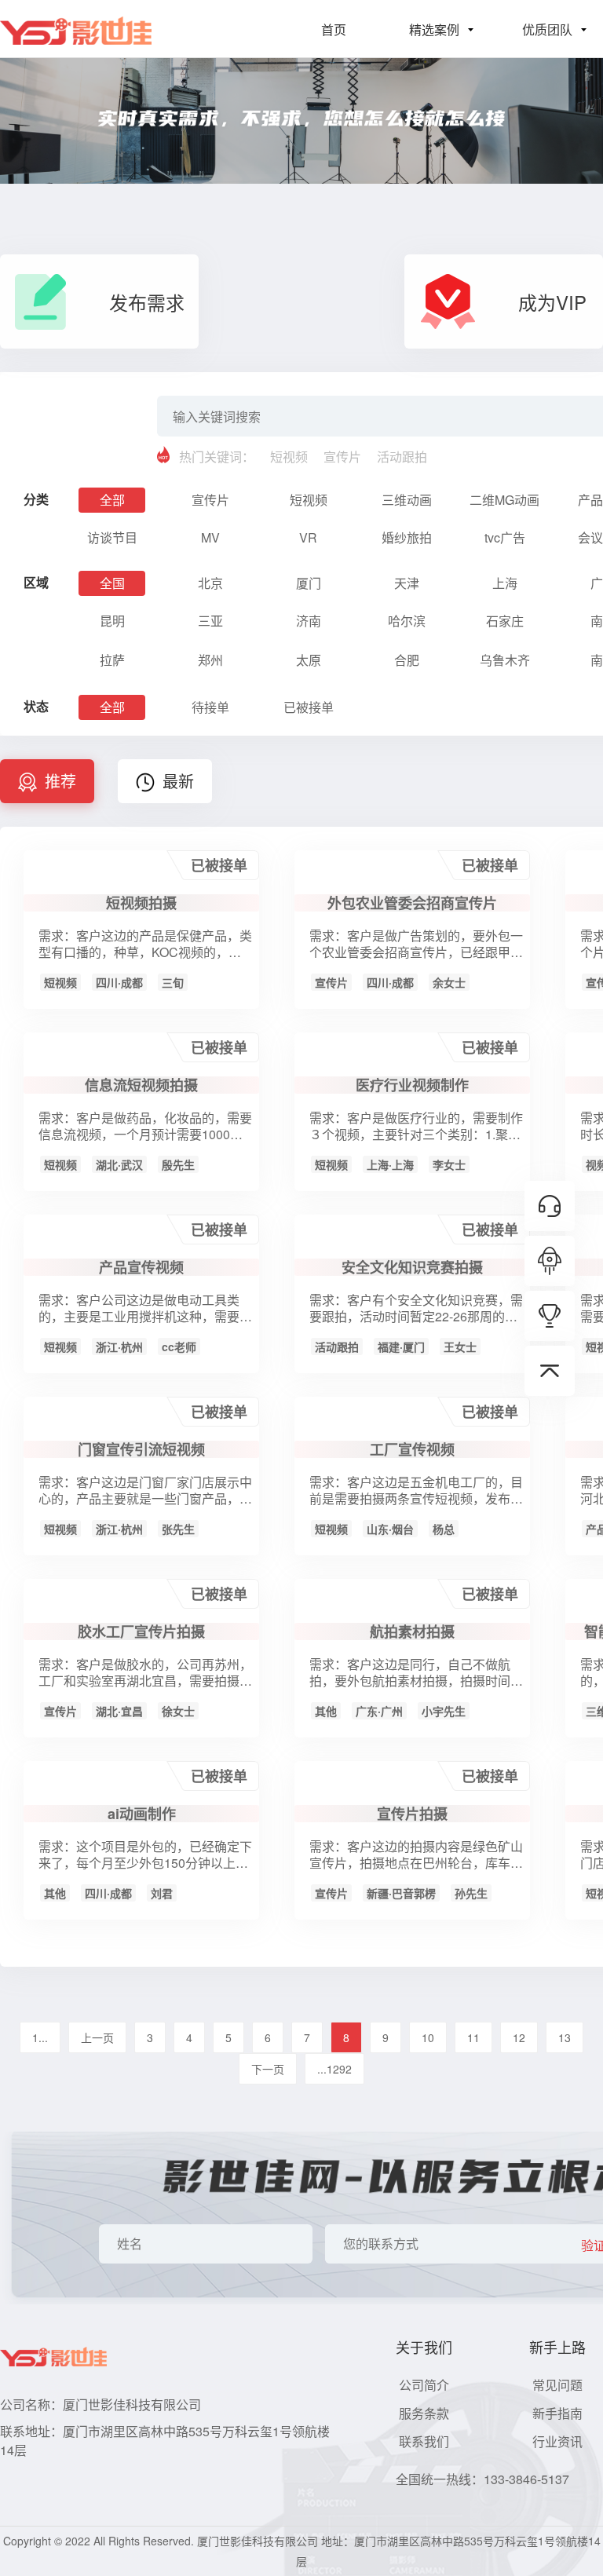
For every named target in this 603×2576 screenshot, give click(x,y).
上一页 (97, 2037)
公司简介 (424, 2385)
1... (40, 2037)
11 (473, 2037)
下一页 (268, 2069)
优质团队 (547, 29)
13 (565, 2037)
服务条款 (424, 2413)
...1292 (334, 2069)
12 (519, 2037)
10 (428, 2037)
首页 (334, 29)
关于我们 (424, 2347)
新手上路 (557, 2347)
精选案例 (434, 29)
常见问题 (557, 2385)
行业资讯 (557, 2441)
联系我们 (424, 2441)
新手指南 (557, 2413)
